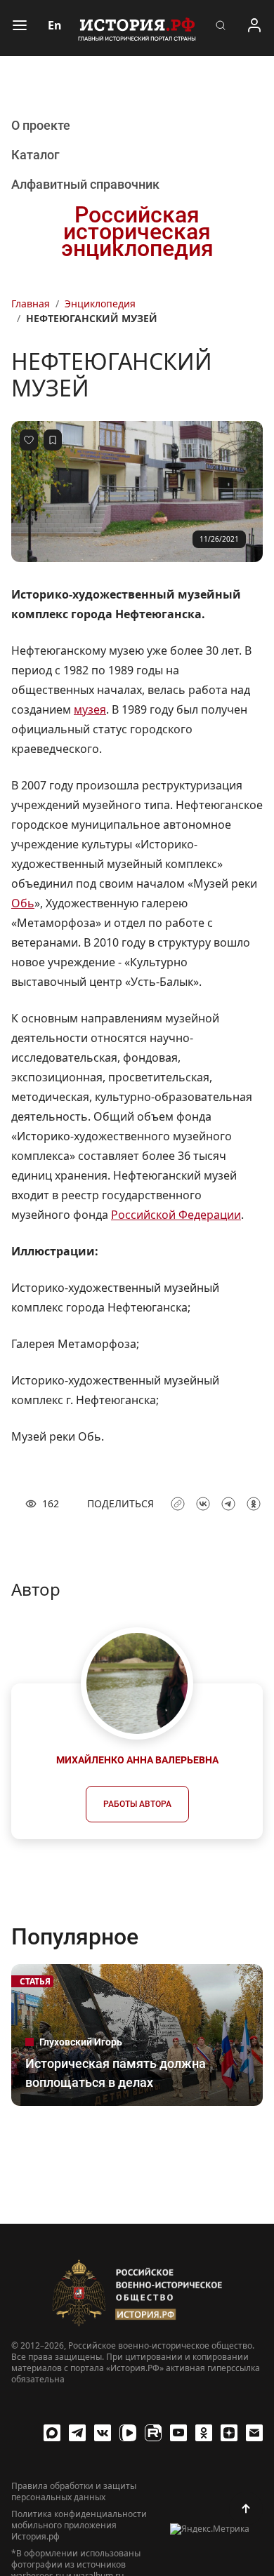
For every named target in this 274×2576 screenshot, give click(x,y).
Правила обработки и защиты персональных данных (74, 2492)
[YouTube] (178, 2433)
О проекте (41, 125)
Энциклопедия (100, 303)
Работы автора (137, 1804)
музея (90, 709)
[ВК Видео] (128, 2433)
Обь (23, 903)
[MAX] (52, 2433)
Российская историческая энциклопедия (137, 232)
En (55, 25)
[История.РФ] (137, 28)
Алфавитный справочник (85, 184)
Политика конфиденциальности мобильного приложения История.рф (79, 2525)
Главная (31, 303)
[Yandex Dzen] (229, 2433)
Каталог (35, 155)
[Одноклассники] (204, 2433)
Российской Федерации (176, 1215)
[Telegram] (77, 2433)
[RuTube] (153, 2433)
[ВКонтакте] (103, 2433)
